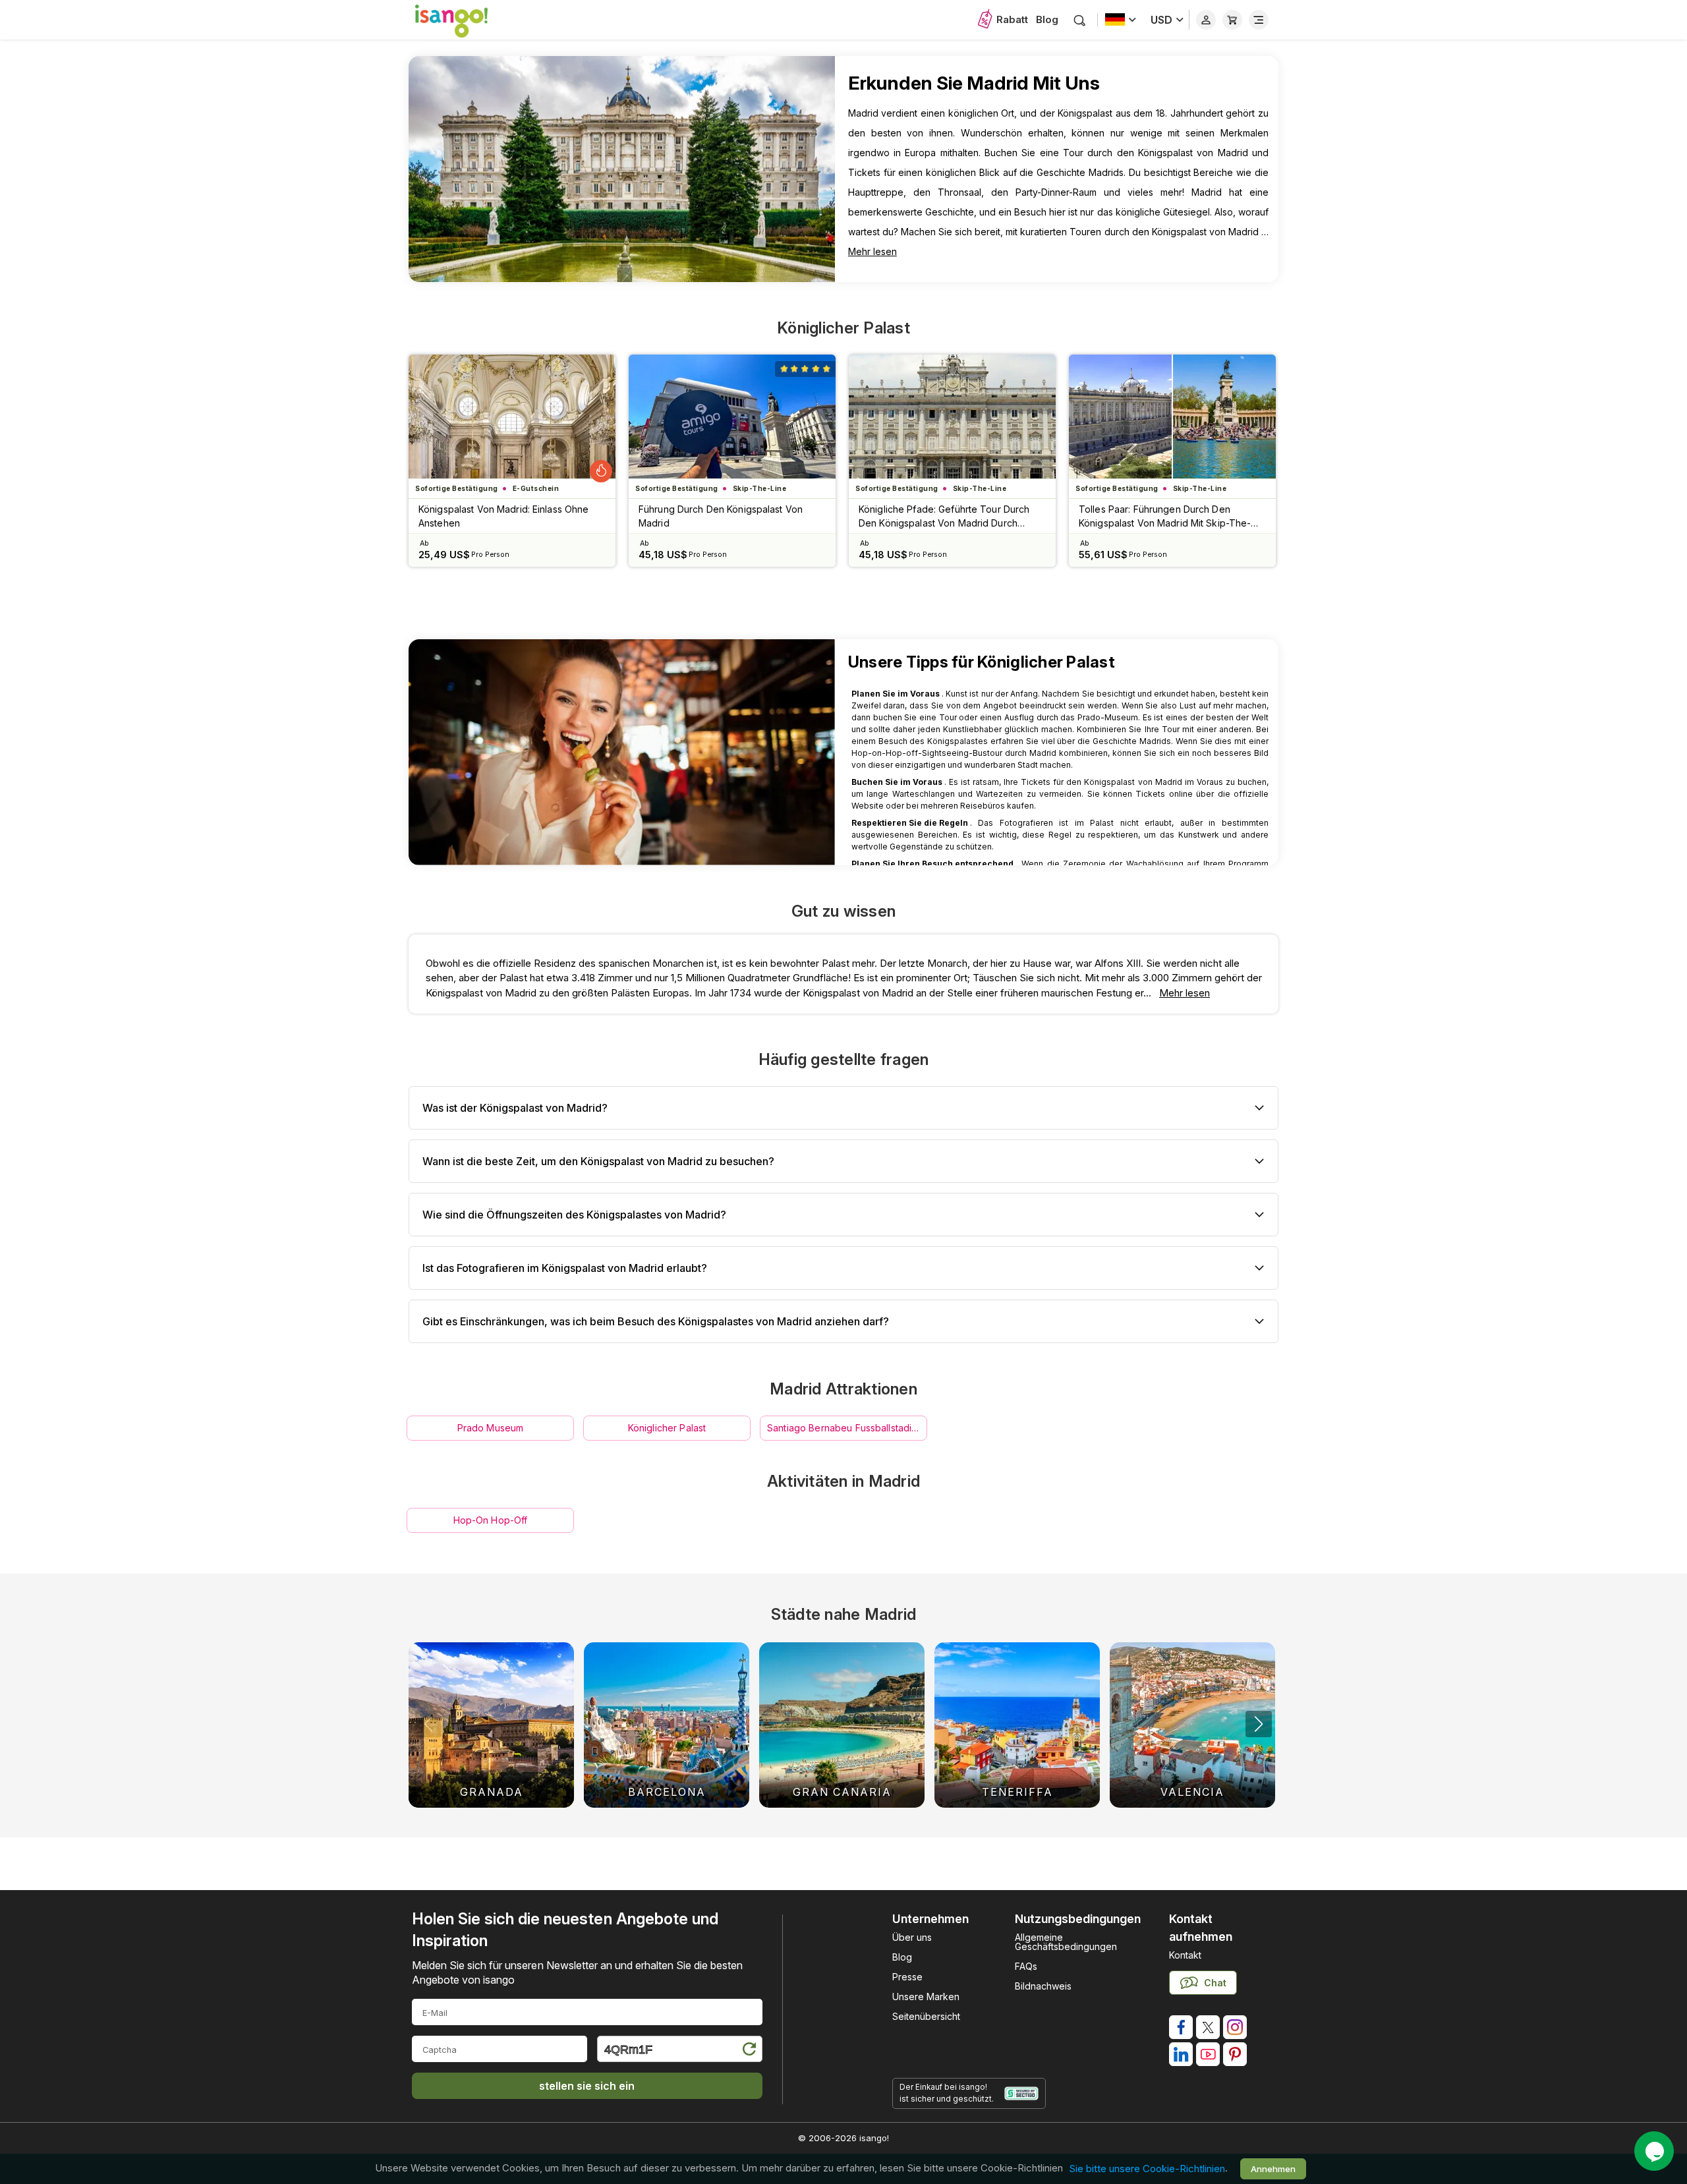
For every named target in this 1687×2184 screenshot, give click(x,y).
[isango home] (465, 20)
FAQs (1026, 1966)
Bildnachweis (1043, 1986)
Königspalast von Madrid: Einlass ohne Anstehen (503, 516)
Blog (1047, 19)
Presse (907, 1977)
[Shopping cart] (1232, 20)
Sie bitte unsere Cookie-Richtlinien (1147, 2169)
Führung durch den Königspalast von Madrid (721, 516)
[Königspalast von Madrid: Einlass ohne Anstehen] (512, 417)
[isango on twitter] (1208, 2027)
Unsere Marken (926, 1997)
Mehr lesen (872, 251)
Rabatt (1012, 19)
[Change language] (1121, 20)
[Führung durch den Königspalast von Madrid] (732, 417)
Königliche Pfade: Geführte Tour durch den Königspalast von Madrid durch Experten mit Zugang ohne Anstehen (944, 517)
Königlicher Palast (843, 328)
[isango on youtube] (1208, 2054)
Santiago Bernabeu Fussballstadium (846, 1428)
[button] (1259, 1724)
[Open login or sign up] (1206, 20)
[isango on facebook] (1181, 2027)
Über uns (912, 1937)
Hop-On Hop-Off (491, 1520)
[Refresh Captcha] (749, 2051)
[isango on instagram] (1235, 2027)
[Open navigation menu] (1259, 20)
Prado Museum (491, 1428)
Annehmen (1273, 2169)
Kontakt (1185, 1955)
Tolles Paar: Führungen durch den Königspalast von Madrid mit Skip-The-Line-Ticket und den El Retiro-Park (1165, 517)
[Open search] (1080, 20)
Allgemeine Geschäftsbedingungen (1066, 1942)
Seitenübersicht (926, 2016)
